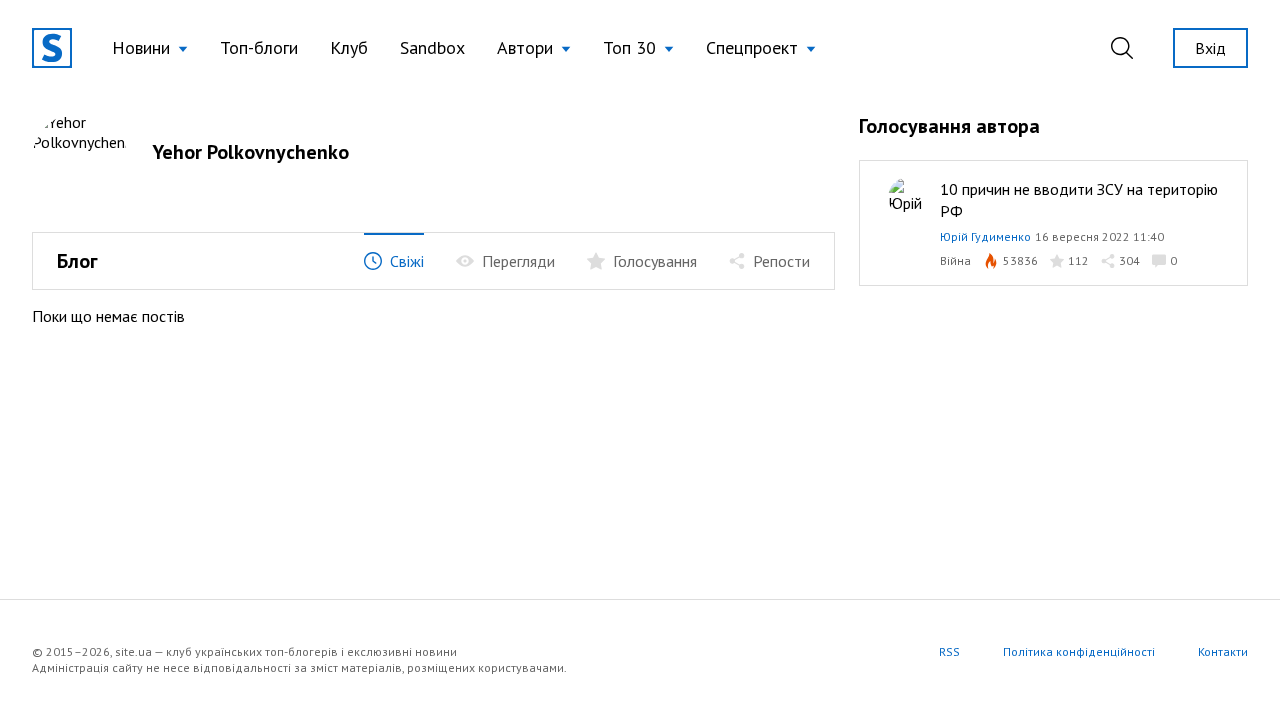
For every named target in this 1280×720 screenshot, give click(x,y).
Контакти (1223, 651)
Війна (955, 260)
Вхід (1210, 48)
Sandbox (432, 47)
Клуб (349, 47)
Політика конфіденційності (1079, 651)
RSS (949, 651)
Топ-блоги (259, 47)
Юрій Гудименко (985, 236)
